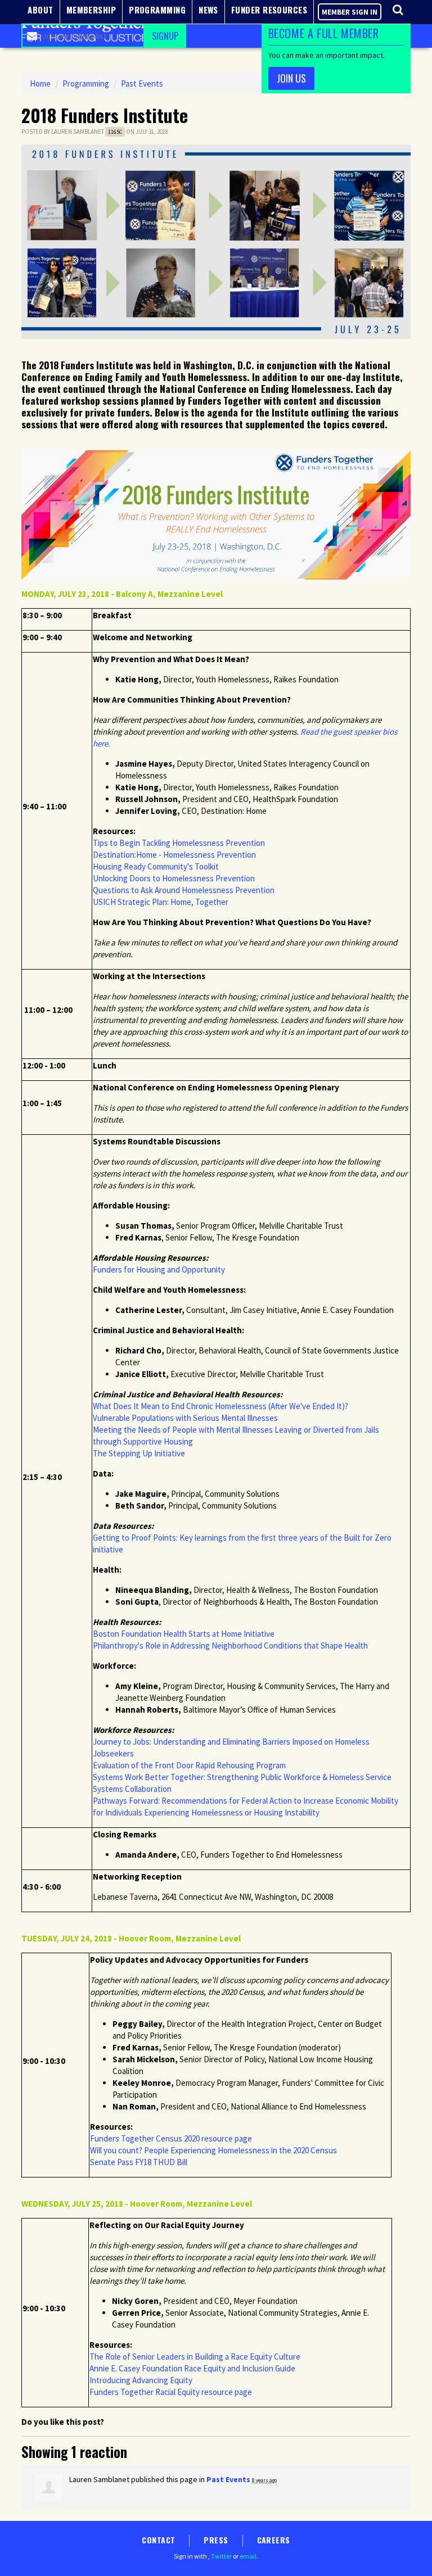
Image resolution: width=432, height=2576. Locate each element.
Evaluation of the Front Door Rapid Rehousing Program (189, 1765)
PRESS (216, 2540)
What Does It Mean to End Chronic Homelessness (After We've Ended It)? (220, 1406)
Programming (86, 83)
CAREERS (274, 2540)
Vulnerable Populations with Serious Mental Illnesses (185, 1418)
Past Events (142, 83)
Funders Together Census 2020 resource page (171, 2138)
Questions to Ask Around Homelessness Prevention (184, 890)
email (248, 2556)
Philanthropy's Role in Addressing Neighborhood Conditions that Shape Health (231, 1645)
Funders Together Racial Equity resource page (171, 2392)
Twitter (221, 2556)
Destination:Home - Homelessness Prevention (174, 855)
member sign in (350, 12)
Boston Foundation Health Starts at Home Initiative (184, 1634)
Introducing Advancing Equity (141, 2380)
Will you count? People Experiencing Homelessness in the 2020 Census (213, 2150)
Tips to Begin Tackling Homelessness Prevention (179, 843)
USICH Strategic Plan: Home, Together (161, 902)
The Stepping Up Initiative (139, 1453)
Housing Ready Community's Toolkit (156, 866)
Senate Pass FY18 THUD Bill (139, 2162)
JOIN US (291, 78)
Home (40, 83)
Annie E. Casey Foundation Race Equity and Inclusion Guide (192, 2368)
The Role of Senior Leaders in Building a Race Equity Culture (195, 2357)
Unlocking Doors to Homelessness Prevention (174, 878)
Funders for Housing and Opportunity (159, 1269)
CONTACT (158, 2540)
